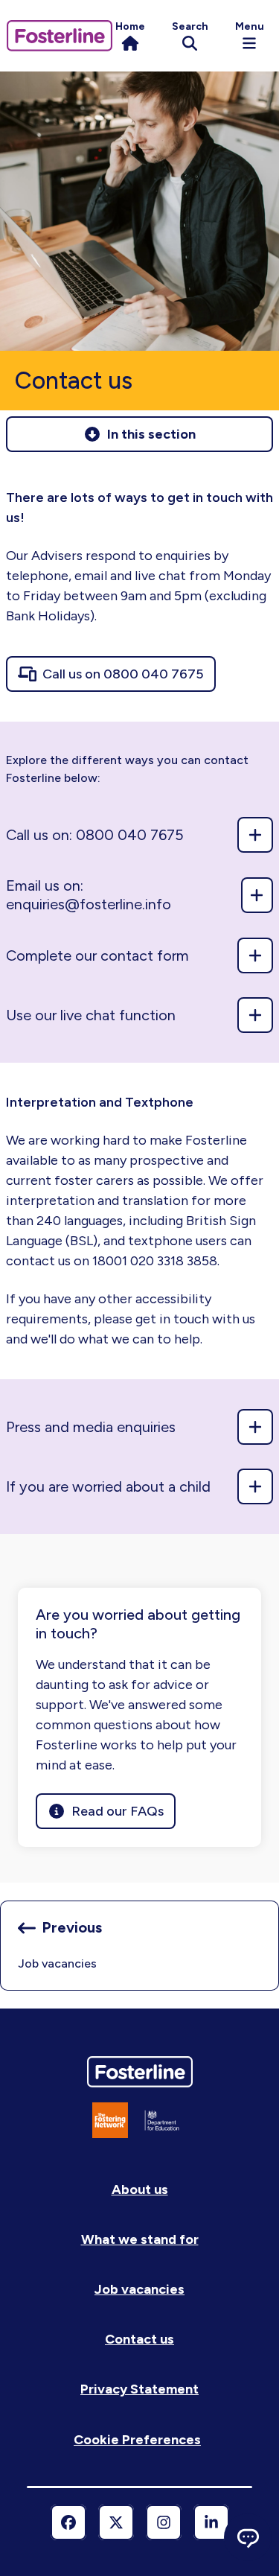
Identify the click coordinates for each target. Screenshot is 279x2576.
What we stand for (140, 2239)
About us (140, 2189)
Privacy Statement (139, 2389)
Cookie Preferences (137, 2440)
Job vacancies (139, 2289)
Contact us (139, 2339)
